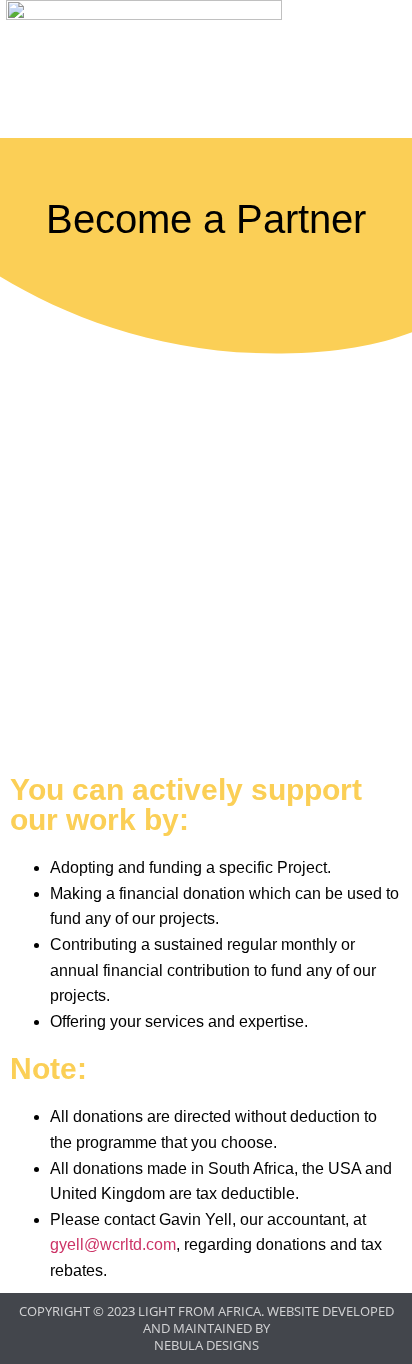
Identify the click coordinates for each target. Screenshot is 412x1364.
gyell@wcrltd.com (113, 1244)
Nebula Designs (206, 1345)
